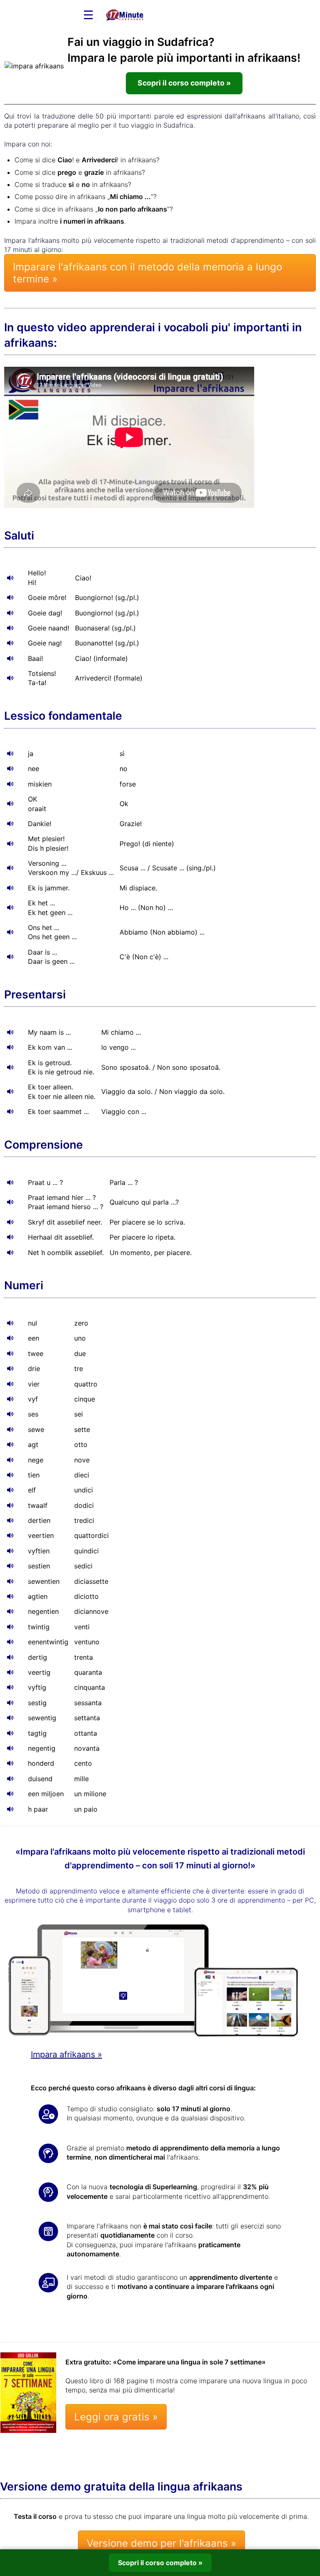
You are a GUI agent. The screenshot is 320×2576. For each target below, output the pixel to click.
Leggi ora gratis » (116, 2417)
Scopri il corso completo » (184, 83)
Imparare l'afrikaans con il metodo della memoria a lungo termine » (147, 273)
